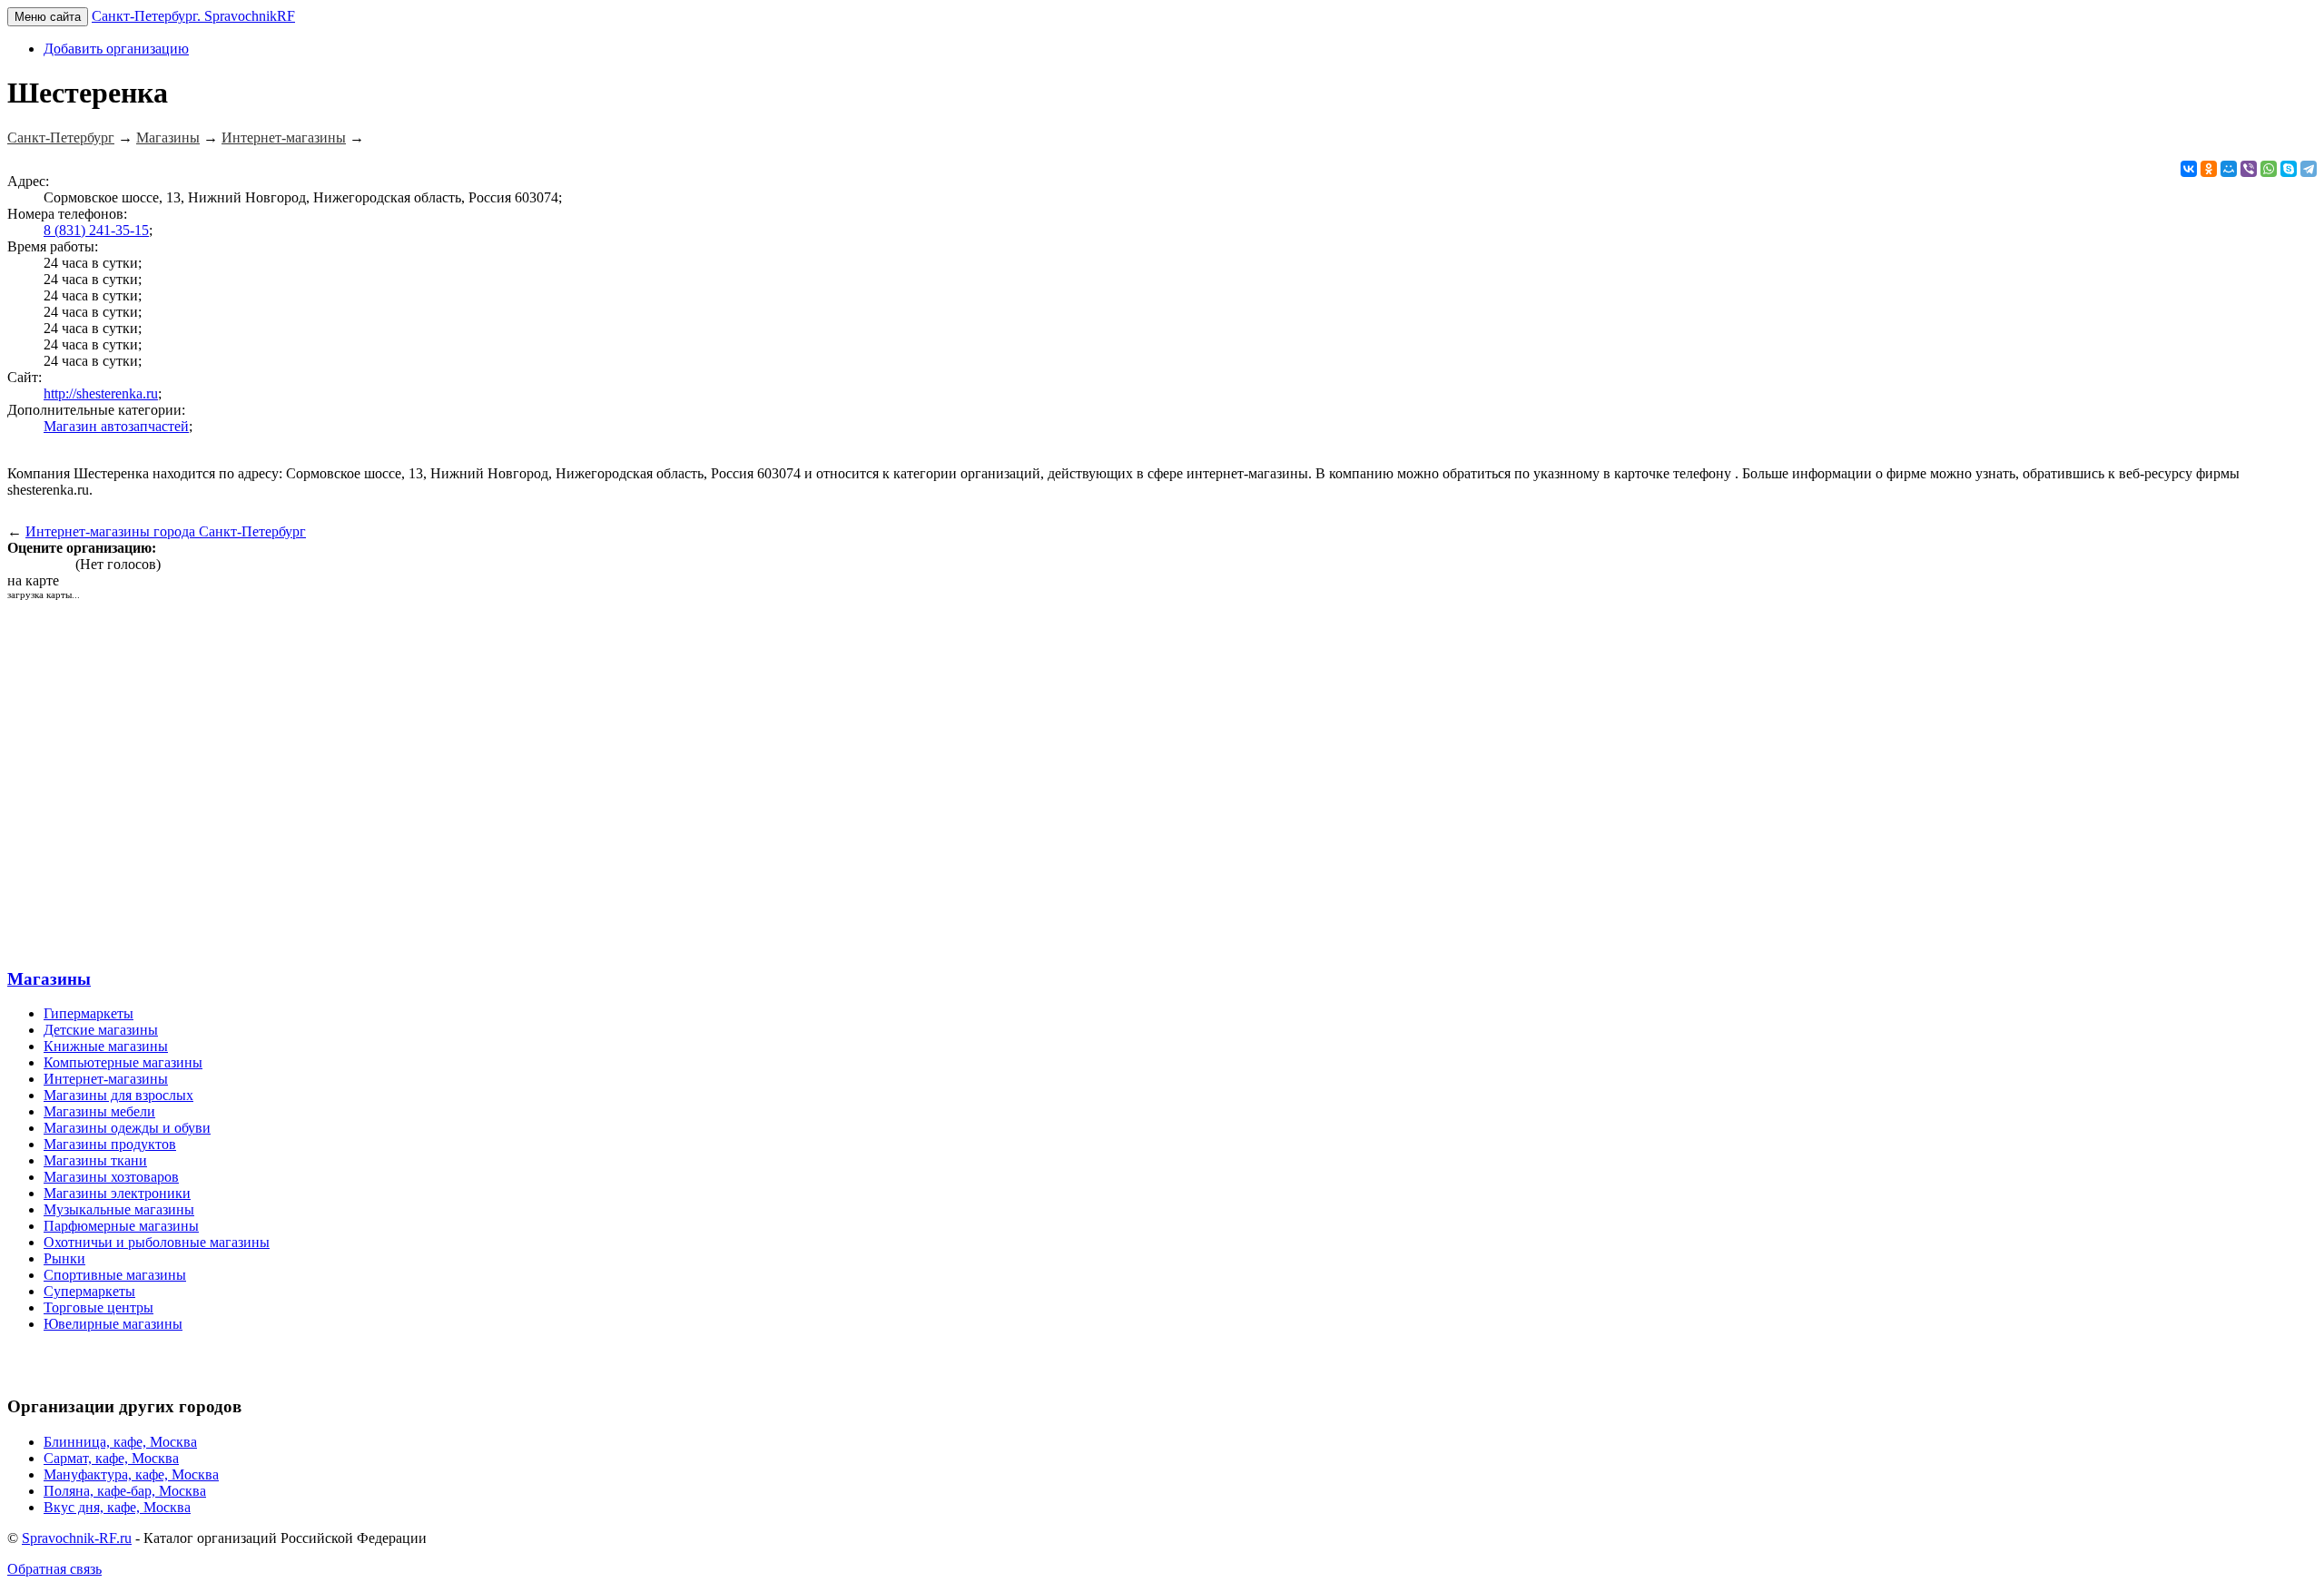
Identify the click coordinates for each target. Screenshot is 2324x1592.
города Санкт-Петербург (166, 531)
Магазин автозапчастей (116, 426)
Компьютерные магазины (123, 1062)
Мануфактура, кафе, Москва (131, 1474)
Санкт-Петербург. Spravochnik (193, 16)
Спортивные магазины (115, 1275)
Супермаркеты (89, 1291)
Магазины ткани (95, 1160)
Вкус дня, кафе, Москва (117, 1507)
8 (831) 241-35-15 (96, 230)
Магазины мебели (99, 1111)
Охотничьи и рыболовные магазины (157, 1242)
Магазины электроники (117, 1193)
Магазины (49, 979)
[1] (14, 564)
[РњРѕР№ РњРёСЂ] (2229, 169)
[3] (41, 564)
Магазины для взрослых (118, 1095)
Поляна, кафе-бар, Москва (125, 1491)
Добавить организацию (116, 49)
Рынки (64, 1258)
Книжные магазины (106, 1046)
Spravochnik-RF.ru (77, 1538)
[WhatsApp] (2269, 169)
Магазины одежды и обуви (127, 1128)
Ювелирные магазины (113, 1324)
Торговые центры (98, 1307)
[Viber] (2249, 169)
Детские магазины (101, 1030)
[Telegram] (2309, 169)
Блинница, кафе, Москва (120, 1442)
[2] (28, 564)
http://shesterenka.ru (101, 393)
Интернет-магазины (106, 1079)
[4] (55, 564)
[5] (69, 564)
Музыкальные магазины (119, 1209)
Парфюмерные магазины (121, 1226)
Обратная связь (54, 1569)
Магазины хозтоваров (111, 1177)
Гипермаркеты (89, 1013)
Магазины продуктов (110, 1144)
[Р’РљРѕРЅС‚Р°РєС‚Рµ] (2189, 169)
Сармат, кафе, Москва (111, 1458)
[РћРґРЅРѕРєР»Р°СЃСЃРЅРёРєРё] (2209, 169)
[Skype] (2289, 169)
